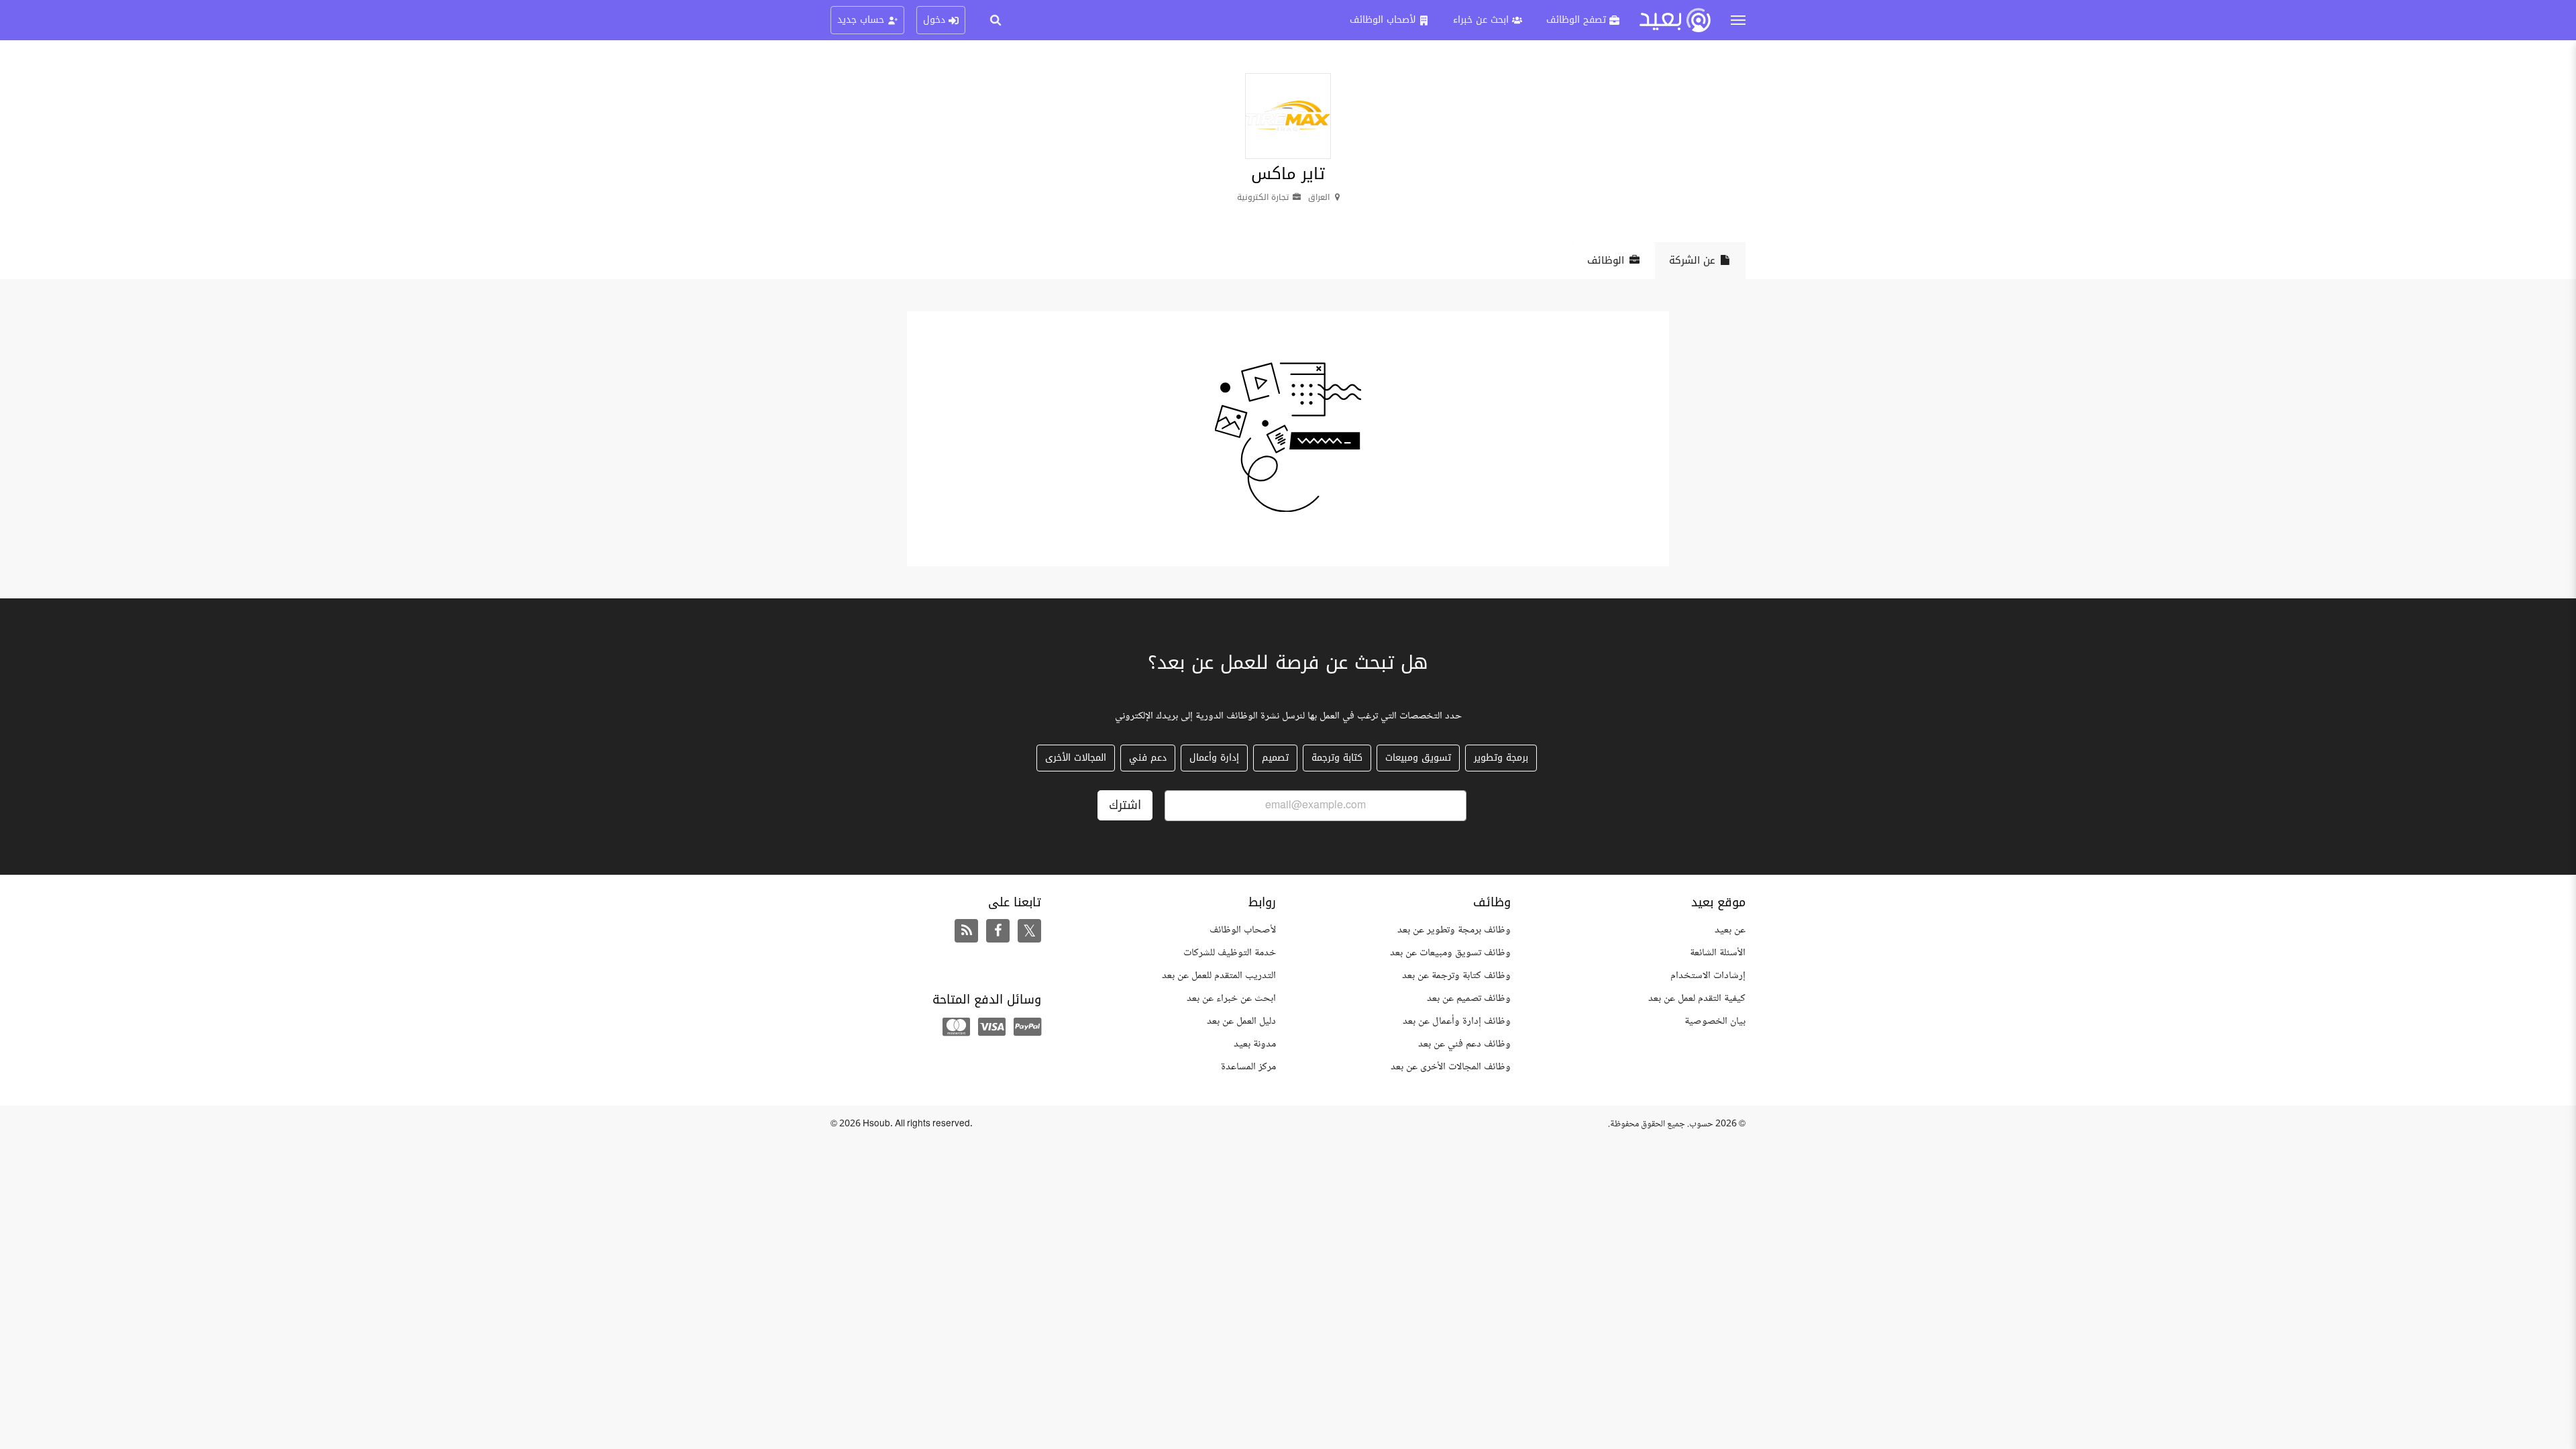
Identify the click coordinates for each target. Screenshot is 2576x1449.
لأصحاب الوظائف (1243, 930)
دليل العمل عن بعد (1241, 1021)
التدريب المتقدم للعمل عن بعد (1219, 976)
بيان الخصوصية (1715, 1021)
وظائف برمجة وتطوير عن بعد (1454, 930)
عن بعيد (1730, 930)
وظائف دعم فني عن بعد (1464, 1044)
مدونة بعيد (1255, 1044)
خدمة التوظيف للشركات (1230, 953)
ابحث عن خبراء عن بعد (1231, 999)
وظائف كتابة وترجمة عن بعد (1456, 976)
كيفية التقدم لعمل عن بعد (1697, 999)
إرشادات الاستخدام (1708, 976)
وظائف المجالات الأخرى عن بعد (1451, 1067)
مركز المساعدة (1248, 1067)
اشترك (1125, 805)
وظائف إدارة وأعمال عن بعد (1457, 1021)
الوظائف (1606, 260)
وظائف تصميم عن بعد (1469, 999)
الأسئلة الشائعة (1718, 953)
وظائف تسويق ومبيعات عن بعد (1450, 953)
